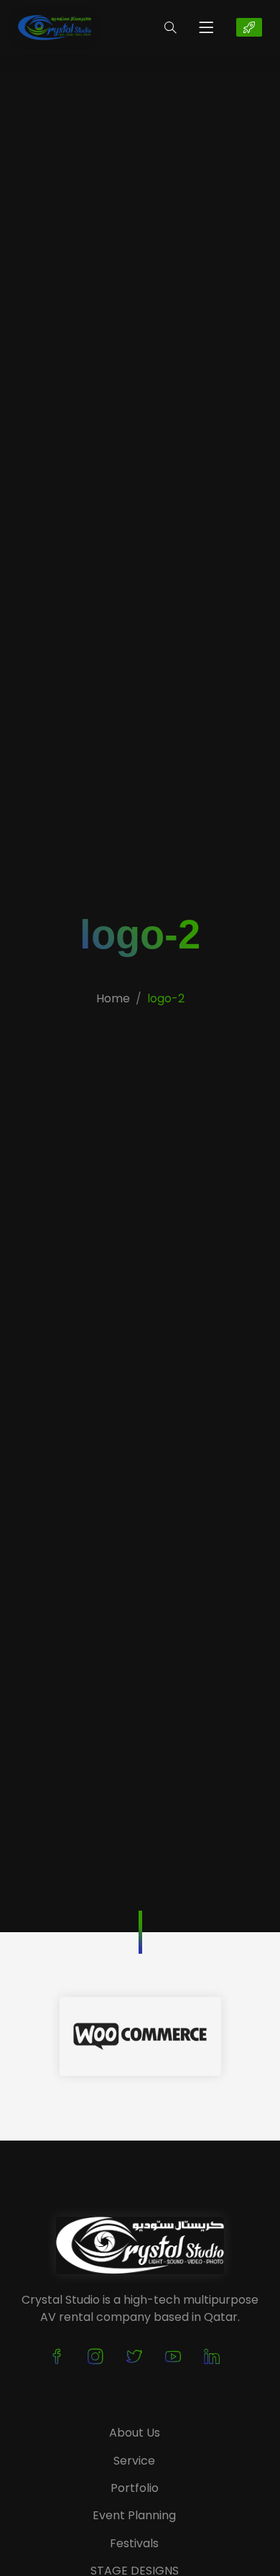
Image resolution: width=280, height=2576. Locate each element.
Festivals (134, 2543)
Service (134, 2461)
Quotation (249, 27)
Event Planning (134, 2515)
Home (113, 998)
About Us (135, 2433)
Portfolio (135, 2488)
